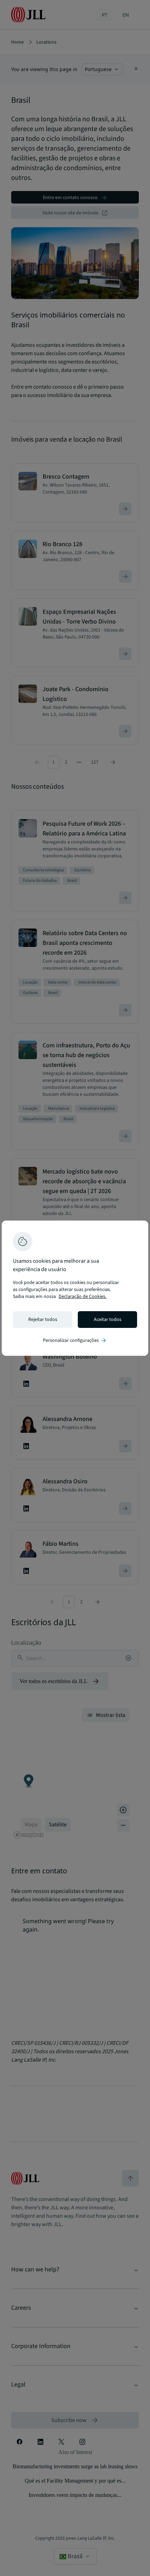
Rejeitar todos (43, 1320)
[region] (75, 1288)
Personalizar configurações (75, 1340)
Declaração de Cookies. (82, 1297)
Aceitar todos (108, 1320)
